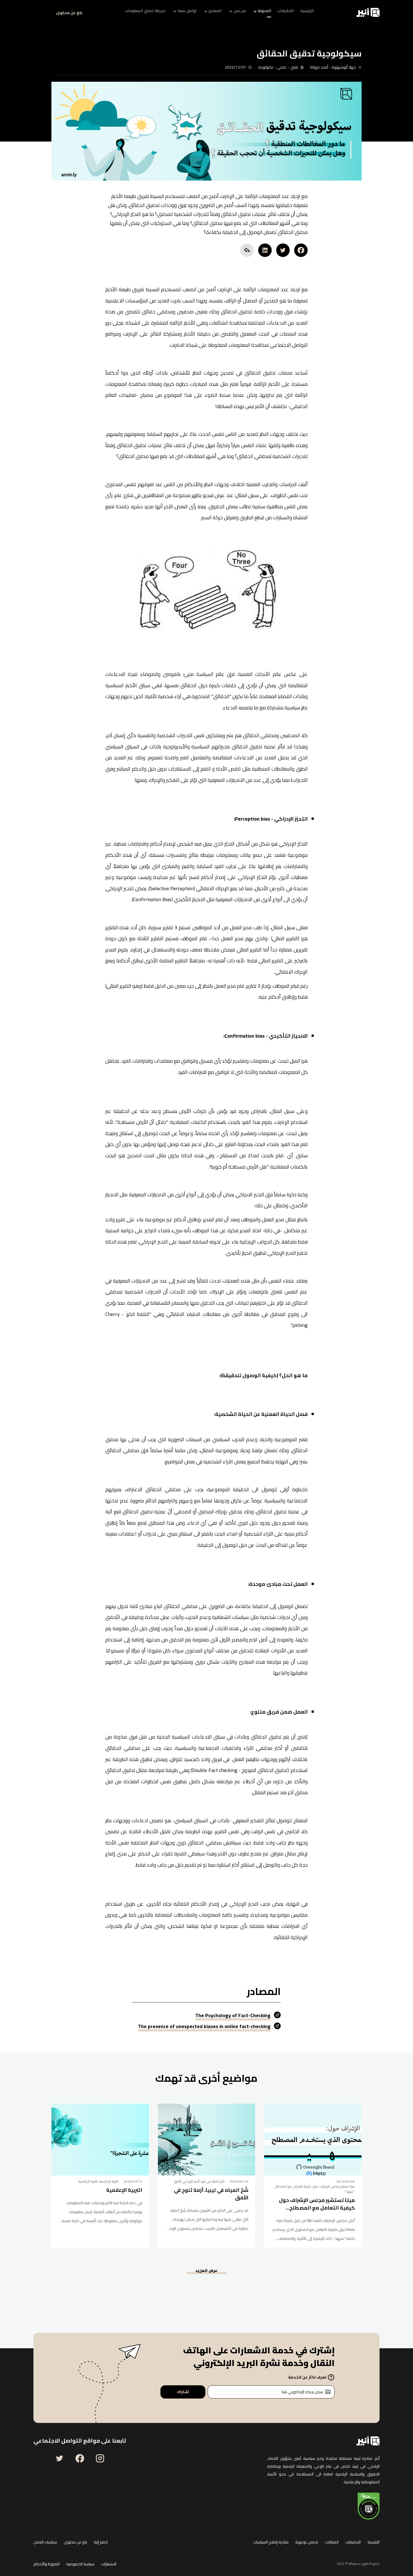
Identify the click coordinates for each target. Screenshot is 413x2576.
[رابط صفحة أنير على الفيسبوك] (80, 2458)
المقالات (332, 2542)
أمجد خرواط (319, 67)
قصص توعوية (307, 2542)
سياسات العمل (45, 2542)
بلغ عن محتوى (69, 13)
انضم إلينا (101, 2542)
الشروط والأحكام (46, 2564)
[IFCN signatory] (369, 2506)
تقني (294, 67)
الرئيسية (374, 2542)
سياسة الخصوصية (80, 2564)
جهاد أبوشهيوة (343, 67)
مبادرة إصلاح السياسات (271, 2542)
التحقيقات (353, 2542)
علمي (282, 67)
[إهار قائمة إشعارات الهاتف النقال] (40, 12)
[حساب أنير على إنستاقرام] (100, 2458)
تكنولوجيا (266, 67)
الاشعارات (109, 2564)
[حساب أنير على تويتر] (60, 2458)
